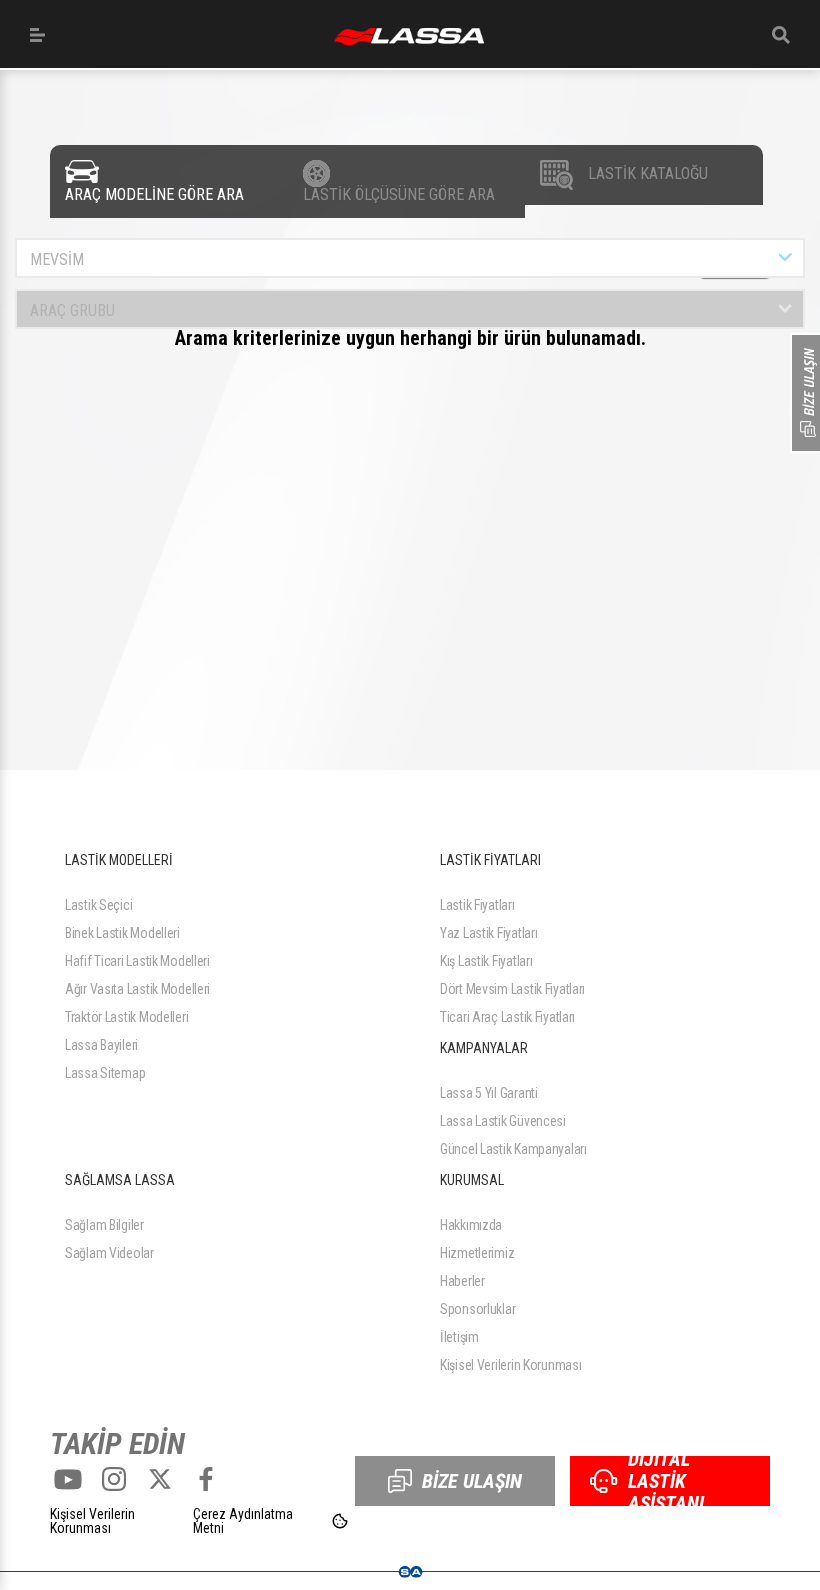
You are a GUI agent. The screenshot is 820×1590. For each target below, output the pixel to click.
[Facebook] (206, 1479)
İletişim (459, 1337)
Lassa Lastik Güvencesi (503, 1121)
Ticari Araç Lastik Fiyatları (507, 1017)
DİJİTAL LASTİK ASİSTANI (666, 1481)
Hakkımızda (471, 1225)
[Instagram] (114, 1479)
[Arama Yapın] (781, 35)
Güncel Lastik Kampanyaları (513, 1149)
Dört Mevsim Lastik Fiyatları (512, 989)
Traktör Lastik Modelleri (126, 1017)
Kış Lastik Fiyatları (486, 961)
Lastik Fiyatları (477, 905)
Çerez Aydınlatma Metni (243, 1521)
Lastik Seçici (98, 905)
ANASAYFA (409, 36)
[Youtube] (68, 1479)
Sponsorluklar (477, 1309)
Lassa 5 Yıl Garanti (489, 1093)
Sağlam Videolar (109, 1253)
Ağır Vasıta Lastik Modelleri (137, 989)
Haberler (462, 1281)
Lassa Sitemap (105, 1073)
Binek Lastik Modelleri (122, 933)
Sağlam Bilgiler (104, 1225)
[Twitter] (160, 1479)
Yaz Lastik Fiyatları (488, 933)
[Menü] (37, 35)
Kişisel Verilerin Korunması (510, 1365)
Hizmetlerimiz (477, 1253)
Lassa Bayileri (101, 1045)
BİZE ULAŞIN (472, 1481)
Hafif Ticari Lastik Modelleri (137, 961)
